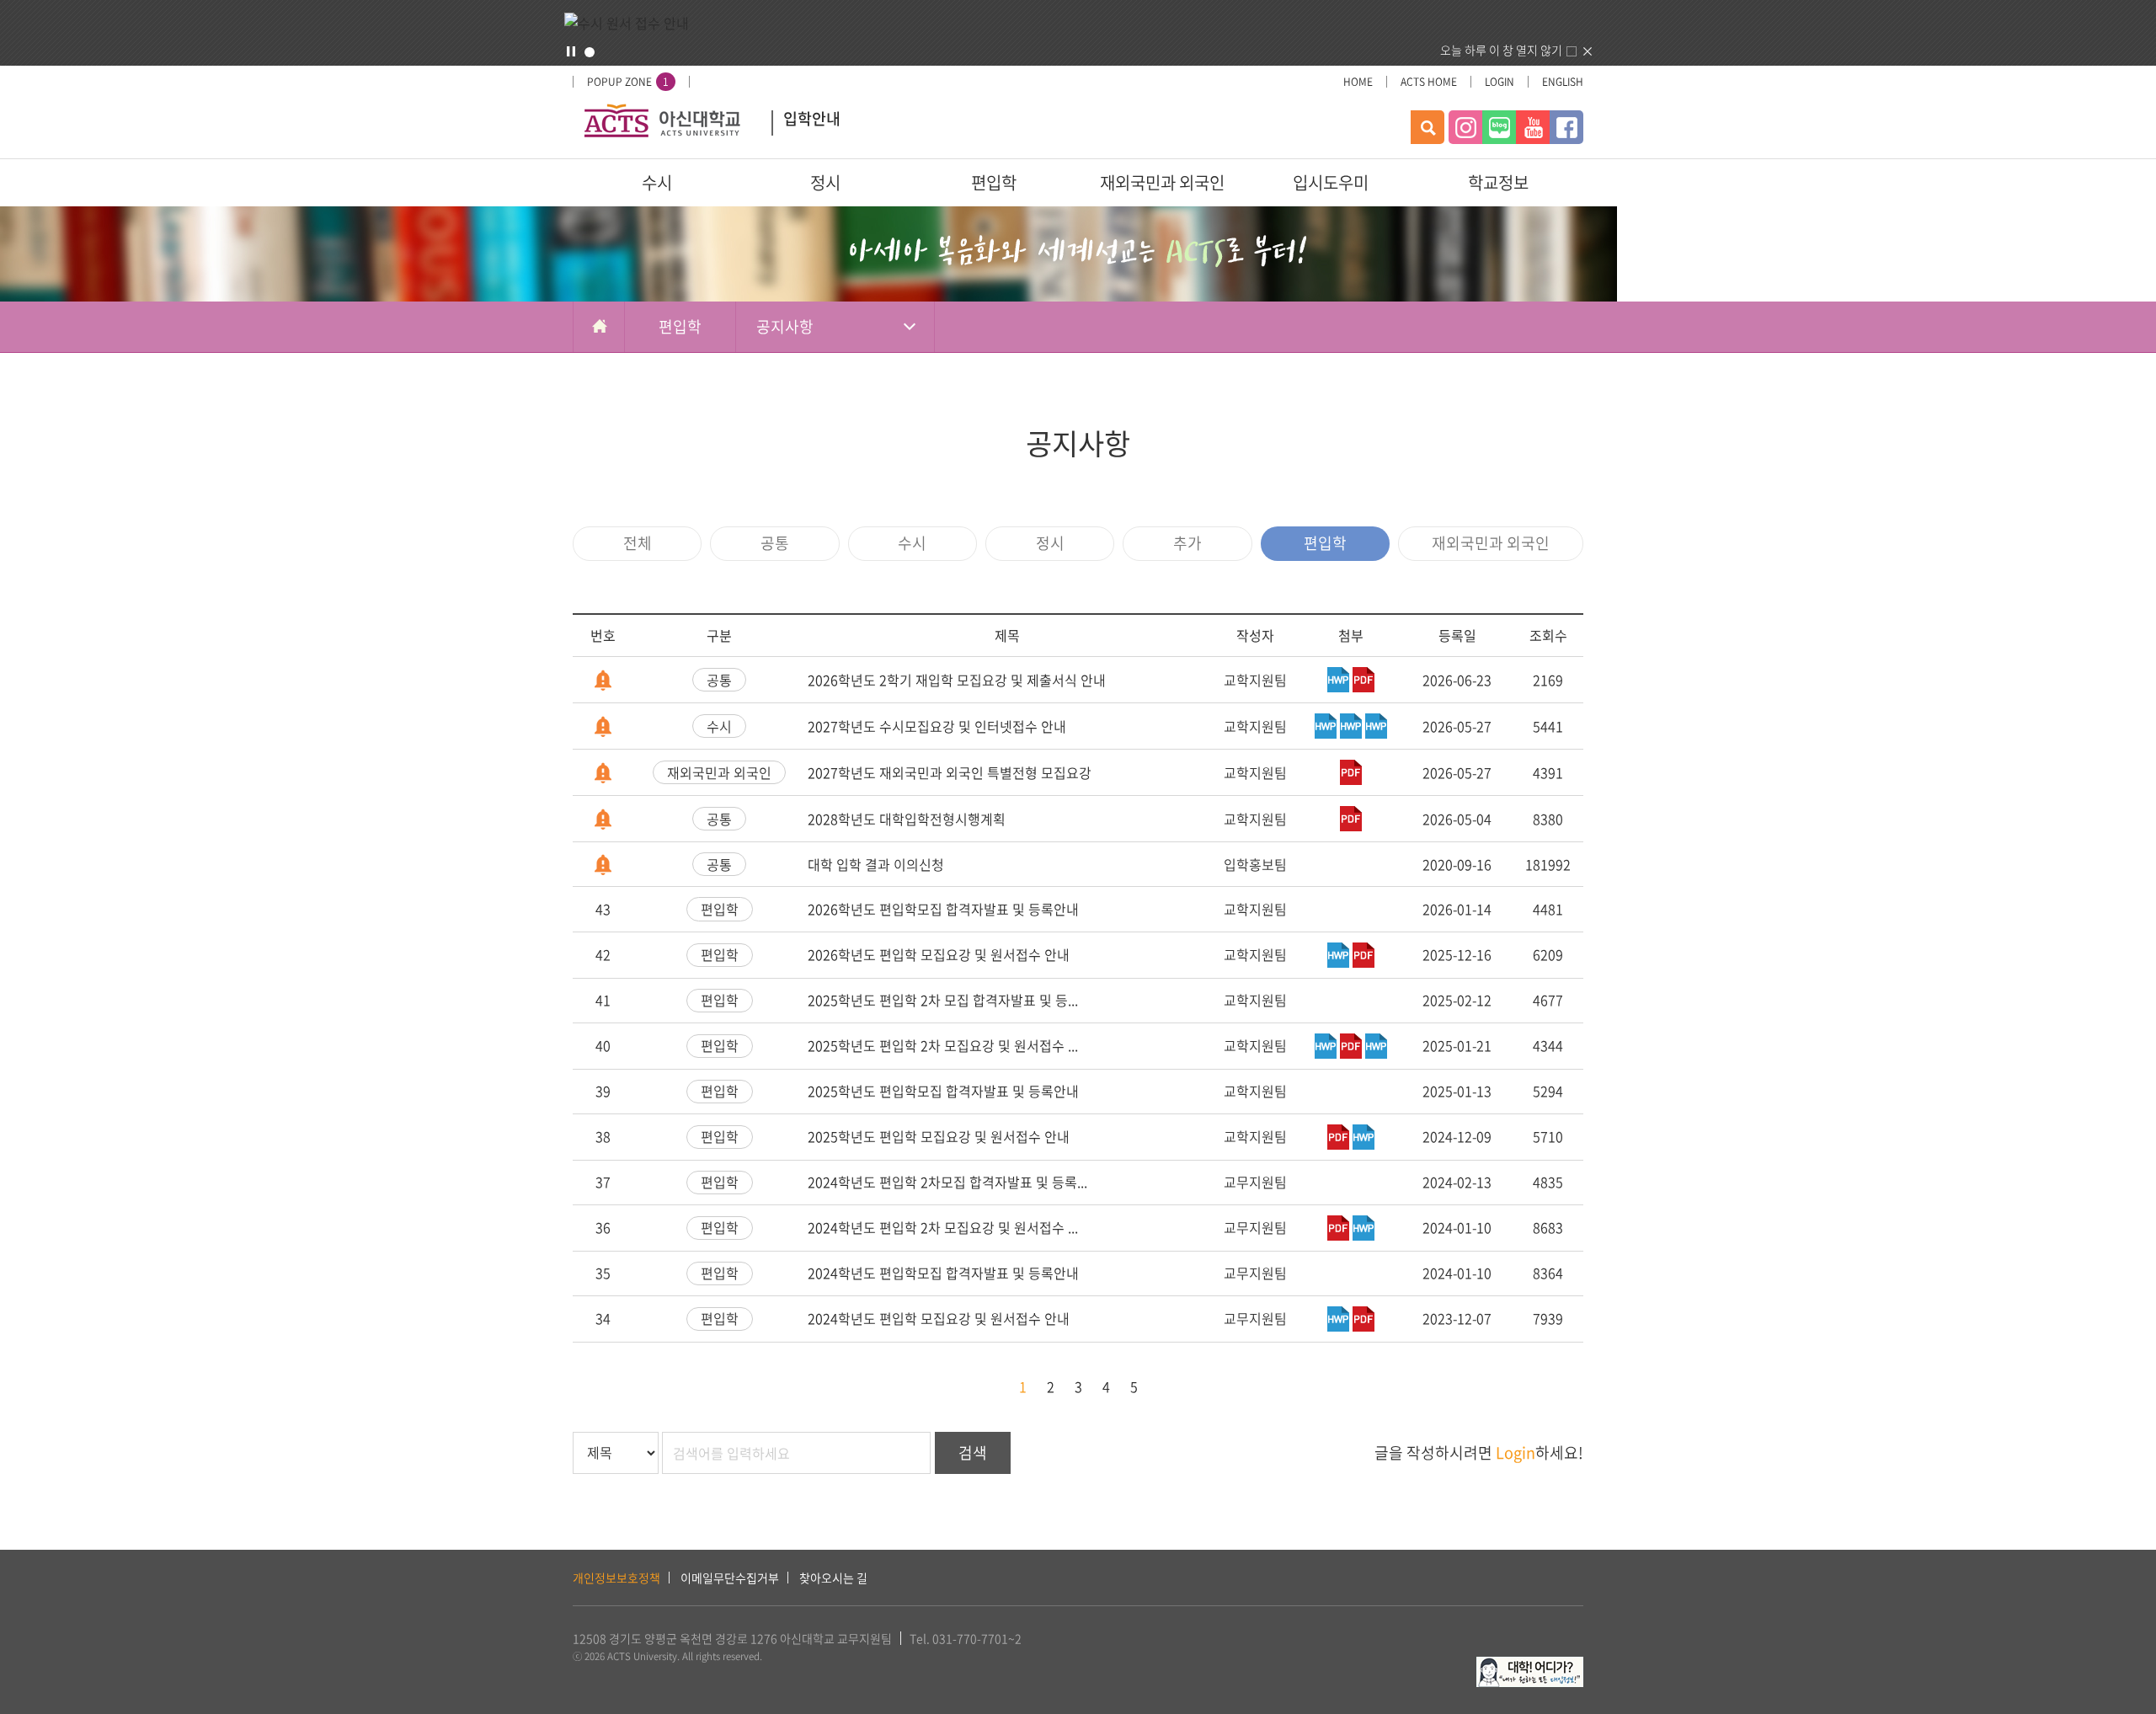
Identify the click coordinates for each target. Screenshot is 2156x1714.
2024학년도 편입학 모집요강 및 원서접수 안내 (939, 1318)
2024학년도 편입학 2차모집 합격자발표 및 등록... (947, 1182)
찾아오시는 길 (833, 1578)
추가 (1187, 543)
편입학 (994, 182)
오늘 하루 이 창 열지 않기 (1501, 50)
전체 (638, 543)
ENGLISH (1563, 82)
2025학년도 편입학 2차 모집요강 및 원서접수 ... (943, 1045)
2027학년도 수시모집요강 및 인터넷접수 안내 (937, 726)
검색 (973, 1452)
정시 (825, 182)
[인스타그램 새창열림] (1465, 127)
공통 (775, 543)
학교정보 (1498, 182)
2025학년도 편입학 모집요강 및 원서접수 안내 (939, 1136)
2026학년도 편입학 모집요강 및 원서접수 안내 (939, 954)
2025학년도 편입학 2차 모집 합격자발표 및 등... (943, 1000)
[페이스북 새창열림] (1566, 127)
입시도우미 (1331, 182)
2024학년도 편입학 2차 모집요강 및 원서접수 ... (943, 1227)
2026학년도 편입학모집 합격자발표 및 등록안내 (943, 909)
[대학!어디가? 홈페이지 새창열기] (1530, 1666)
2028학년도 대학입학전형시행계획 (907, 819)
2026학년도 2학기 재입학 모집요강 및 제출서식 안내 (957, 680)
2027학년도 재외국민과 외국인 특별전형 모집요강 (950, 772)
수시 (657, 182)
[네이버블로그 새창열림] (1499, 127)
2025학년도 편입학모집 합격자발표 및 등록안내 (943, 1091)
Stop (571, 51)
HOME (1358, 82)
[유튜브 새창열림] (1533, 127)
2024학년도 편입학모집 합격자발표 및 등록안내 (943, 1273)
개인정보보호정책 (616, 1578)
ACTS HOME (1429, 82)
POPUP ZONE (628, 82)
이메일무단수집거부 (730, 1578)
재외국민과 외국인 (1162, 182)
